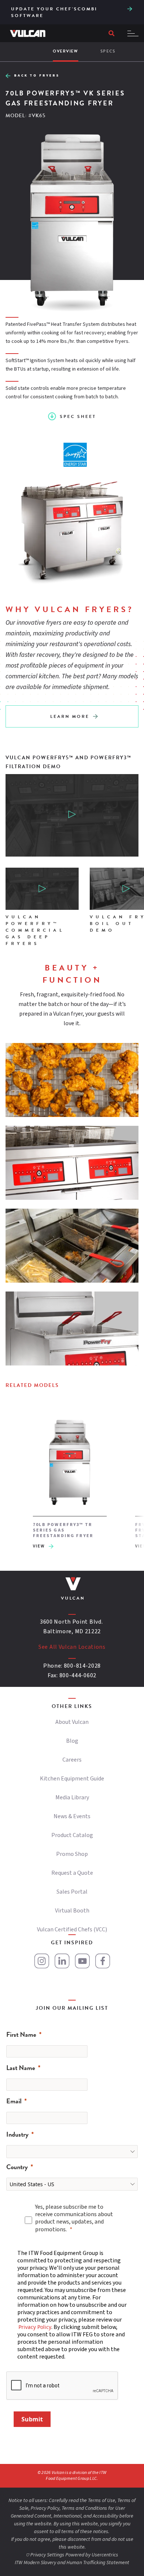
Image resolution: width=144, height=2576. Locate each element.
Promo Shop (72, 1854)
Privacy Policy (35, 2327)
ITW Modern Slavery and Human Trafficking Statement (72, 2563)
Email (14, 2101)
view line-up (131, 8)
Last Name (21, 2068)
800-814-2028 (82, 1666)
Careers (72, 1760)
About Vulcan (72, 1722)
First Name (21, 2034)
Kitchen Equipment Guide (72, 1779)
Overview (66, 51)
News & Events (72, 1816)
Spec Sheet (78, 416)
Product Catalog (72, 1835)
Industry (17, 2134)
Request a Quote (72, 1873)
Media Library (72, 1797)
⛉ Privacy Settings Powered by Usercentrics (72, 2555)
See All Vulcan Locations (72, 1647)
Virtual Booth (72, 1911)
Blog (72, 1741)
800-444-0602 (78, 1675)
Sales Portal (72, 1892)
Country (17, 2167)
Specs (108, 51)
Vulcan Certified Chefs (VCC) (72, 1930)
